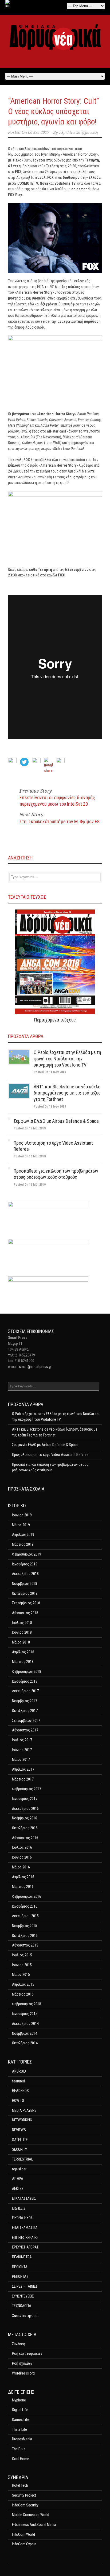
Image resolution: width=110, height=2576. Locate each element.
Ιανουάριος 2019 (25, 1564)
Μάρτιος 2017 (23, 1779)
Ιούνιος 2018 (22, 1632)
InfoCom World (23, 2534)
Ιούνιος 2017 (22, 1750)
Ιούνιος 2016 (22, 1857)
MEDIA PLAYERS (24, 2110)
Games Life (21, 2420)
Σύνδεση (19, 2344)
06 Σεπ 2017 (39, 132)
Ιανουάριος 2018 (25, 1681)
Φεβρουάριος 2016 (27, 1896)
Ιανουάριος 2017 (25, 1799)
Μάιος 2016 (21, 1867)
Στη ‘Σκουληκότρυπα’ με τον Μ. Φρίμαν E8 (60, 821)
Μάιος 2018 (21, 1642)
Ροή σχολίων (22, 2363)
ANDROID (19, 2071)
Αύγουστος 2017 (25, 1730)
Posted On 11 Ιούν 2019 (50, 1072)
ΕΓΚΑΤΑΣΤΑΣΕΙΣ (24, 2198)
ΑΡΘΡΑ (18, 2179)
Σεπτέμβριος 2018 (26, 1603)
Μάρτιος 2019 (23, 1544)
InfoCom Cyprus (24, 2544)
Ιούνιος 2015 (22, 1965)
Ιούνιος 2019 (22, 1515)
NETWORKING (22, 2120)
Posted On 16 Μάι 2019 (30, 1156)
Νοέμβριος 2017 (25, 1701)
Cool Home (21, 2459)
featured (18, 2081)
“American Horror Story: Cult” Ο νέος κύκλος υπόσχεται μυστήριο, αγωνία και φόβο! (54, 111)
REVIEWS (19, 2130)
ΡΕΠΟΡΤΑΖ (20, 2276)
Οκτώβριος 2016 (25, 1828)
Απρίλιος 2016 (23, 1877)
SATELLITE (20, 2140)
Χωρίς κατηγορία (25, 2316)
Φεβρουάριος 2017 (27, 1789)
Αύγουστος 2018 (25, 1613)
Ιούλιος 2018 (22, 1623)
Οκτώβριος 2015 (25, 1936)
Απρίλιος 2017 (23, 1769)
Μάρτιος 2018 (23, 1662)
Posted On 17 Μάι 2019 (30, 1128)
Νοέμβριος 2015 (25, 1926)
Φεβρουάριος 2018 (27, 1671)
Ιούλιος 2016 (22, 1847)
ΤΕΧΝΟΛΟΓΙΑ (22, 2306)
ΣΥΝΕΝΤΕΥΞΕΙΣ (23, 2296)
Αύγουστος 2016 (25, 1838)
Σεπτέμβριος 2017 (26, 1721)
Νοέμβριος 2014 (25, 2033)
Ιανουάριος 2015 (25, 2014)
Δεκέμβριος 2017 (25, 1691)
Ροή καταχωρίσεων (27, 2353)
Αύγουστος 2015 (25, 1945)
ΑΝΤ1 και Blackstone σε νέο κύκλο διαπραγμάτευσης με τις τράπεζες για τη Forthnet (67, 1093)
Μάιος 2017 (21, 1759)
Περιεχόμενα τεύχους (55, 1020)
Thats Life (19, 2429)
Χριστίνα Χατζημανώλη (79, 132)
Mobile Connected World (31, 2515)
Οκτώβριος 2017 (25, 1711)
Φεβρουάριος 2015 (27, 2004)
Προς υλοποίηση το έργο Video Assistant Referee (50, 1455)
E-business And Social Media (34, 2525)
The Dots (19, 2449)
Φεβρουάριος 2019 (27, 1554)
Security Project (24, 2495)
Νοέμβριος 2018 (25, 1584)
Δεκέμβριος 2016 (25, 1808)
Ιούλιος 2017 (22, 1740)
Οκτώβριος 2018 (25, 1593)
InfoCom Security (25, 2505)
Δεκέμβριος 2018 (25, 1574)
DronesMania (22, 2439)
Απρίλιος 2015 (23, 1984)
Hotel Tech (20, 2485)
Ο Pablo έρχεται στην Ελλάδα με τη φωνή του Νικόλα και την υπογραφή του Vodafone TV (67, 1059)
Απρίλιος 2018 (23, 1652)
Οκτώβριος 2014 (25, 2043)
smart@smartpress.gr (35, 1367)
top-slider (19, 2169)
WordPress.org (23, 2373)
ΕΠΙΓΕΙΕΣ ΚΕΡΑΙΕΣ (25, 2238)
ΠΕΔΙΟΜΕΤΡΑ (22, 2257)
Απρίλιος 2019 (23, 1535)
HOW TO (18, 2101)
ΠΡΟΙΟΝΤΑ (20, 2267)
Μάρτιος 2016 (23, 1887)
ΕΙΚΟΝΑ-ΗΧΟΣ (22, 2218)
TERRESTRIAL (22, 2159)
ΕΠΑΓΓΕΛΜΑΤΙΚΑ (25, 2228)
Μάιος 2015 (21, 1975)
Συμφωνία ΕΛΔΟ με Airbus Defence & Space (56, 1121)
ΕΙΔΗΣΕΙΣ (19, 2208)
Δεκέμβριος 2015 (25, 1916)
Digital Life (20, 2410)
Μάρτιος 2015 (23, 1994)
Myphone (19, 2400)
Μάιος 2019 (21, 1525)
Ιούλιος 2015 (22, 1955)
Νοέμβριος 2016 (25, 1818)
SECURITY (19, 2149)
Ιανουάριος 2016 (25, 1906)
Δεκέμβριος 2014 (25, 2024)
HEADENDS (20, 2091)
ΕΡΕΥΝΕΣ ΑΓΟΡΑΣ (25, 2247)
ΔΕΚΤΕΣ (18, 2189)
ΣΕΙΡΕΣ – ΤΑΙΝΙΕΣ (25, 2286)
